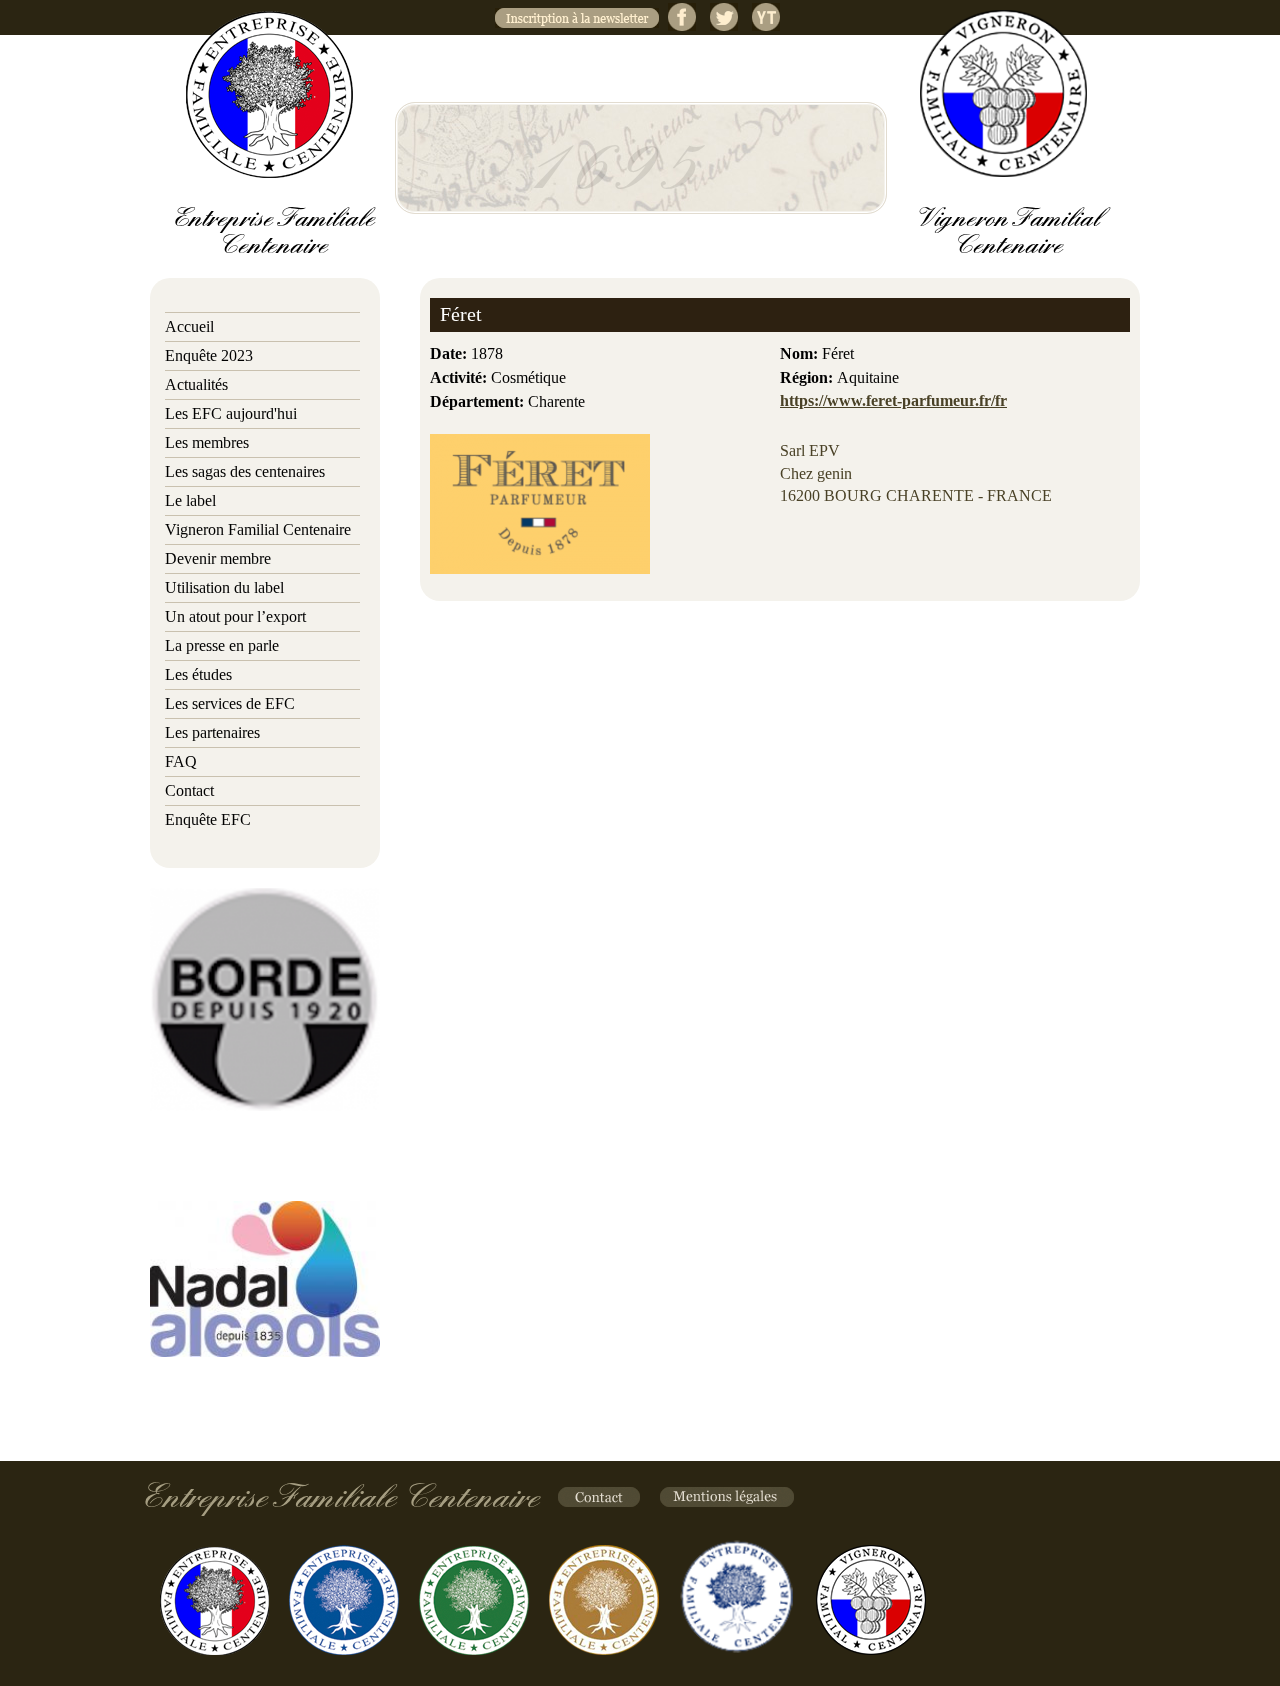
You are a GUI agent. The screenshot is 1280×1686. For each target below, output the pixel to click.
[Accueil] (269, 94)
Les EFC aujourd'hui (231, 413)
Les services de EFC (230, 703)
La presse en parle (222, 645)
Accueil (189, 326)
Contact (189, 790)
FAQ (181, 761)
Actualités (196, 384)
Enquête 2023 (209, 355)
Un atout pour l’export (235, 616)
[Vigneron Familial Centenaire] (1003, 93)
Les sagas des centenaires (245, 471)
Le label (190, 500)
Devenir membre (218, 558)
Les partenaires (212, 732)
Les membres (207, 442)
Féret (461, 314)
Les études (198, 674)
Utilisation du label (224, 587)
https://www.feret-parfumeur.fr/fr (893, 400)
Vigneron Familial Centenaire (258, 529)
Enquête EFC (208, 819)
